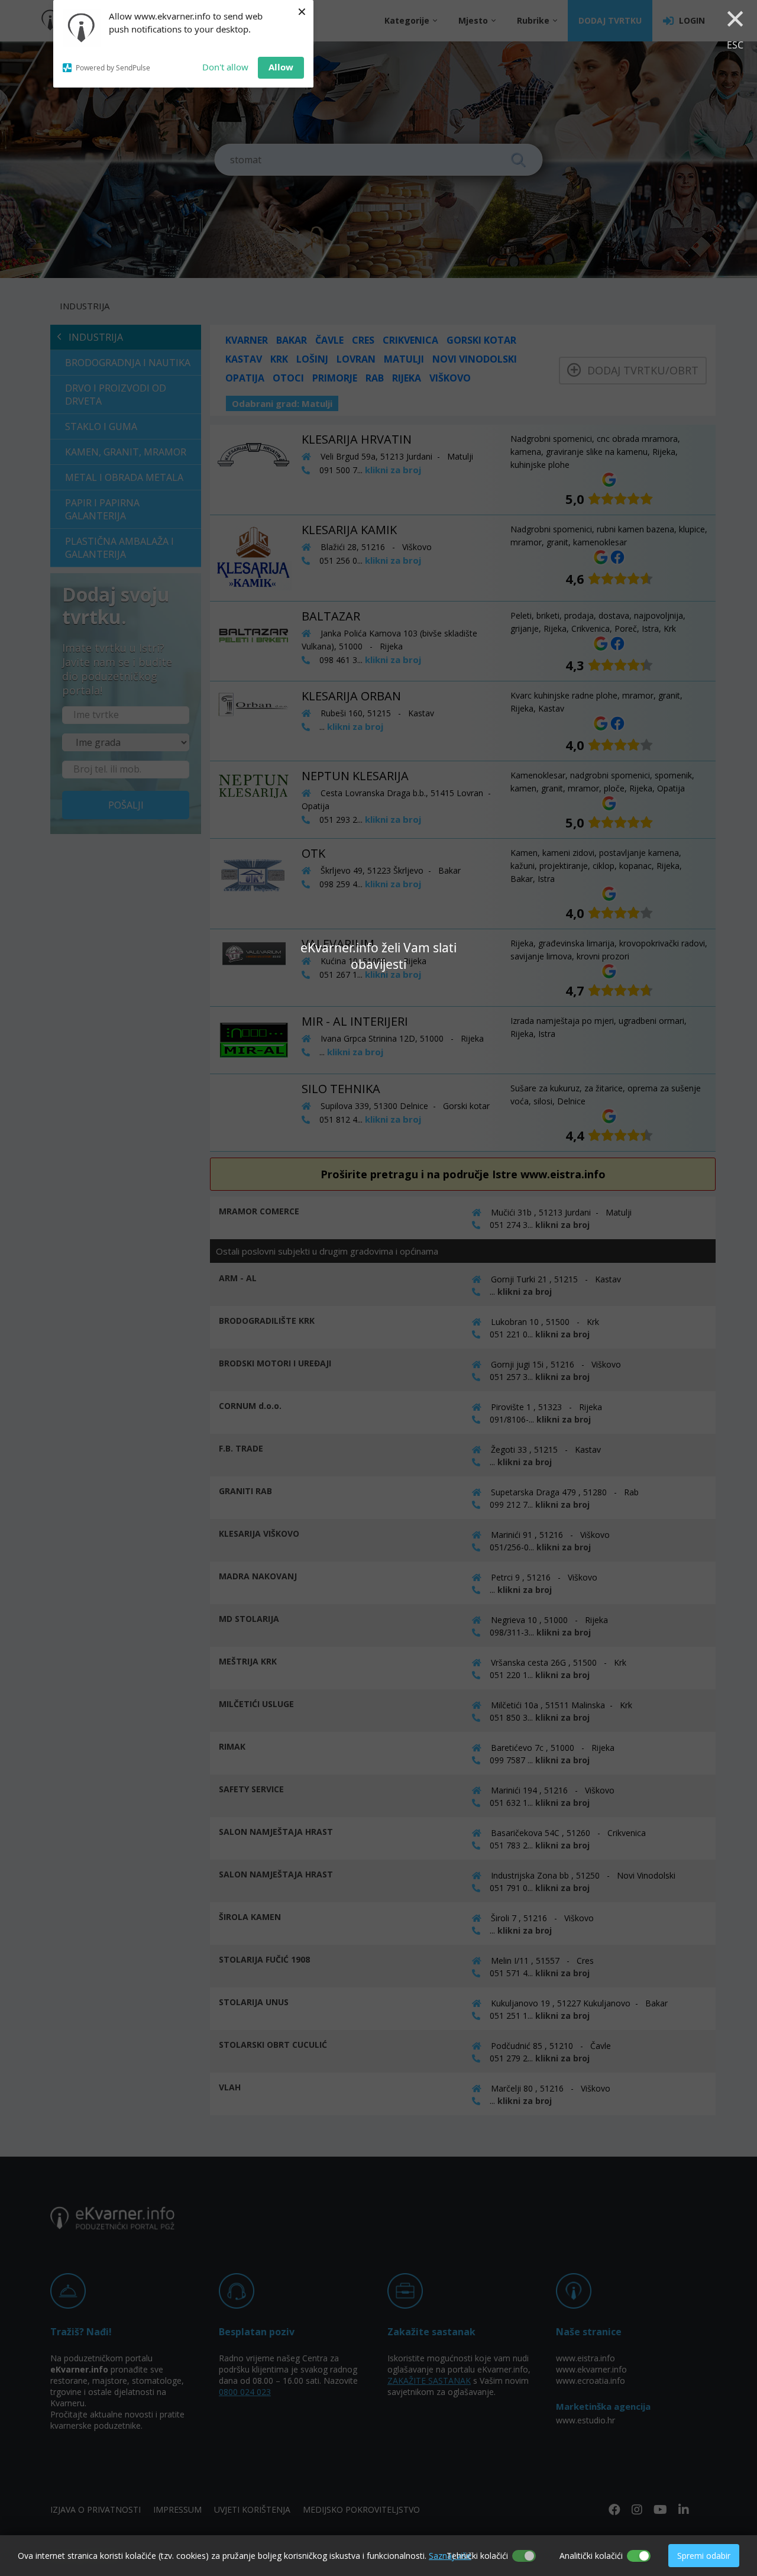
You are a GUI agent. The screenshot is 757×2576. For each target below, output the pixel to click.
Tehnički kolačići (477, 2556)
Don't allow (225, 67)
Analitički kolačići (591, 2556)
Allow (281, 67)
